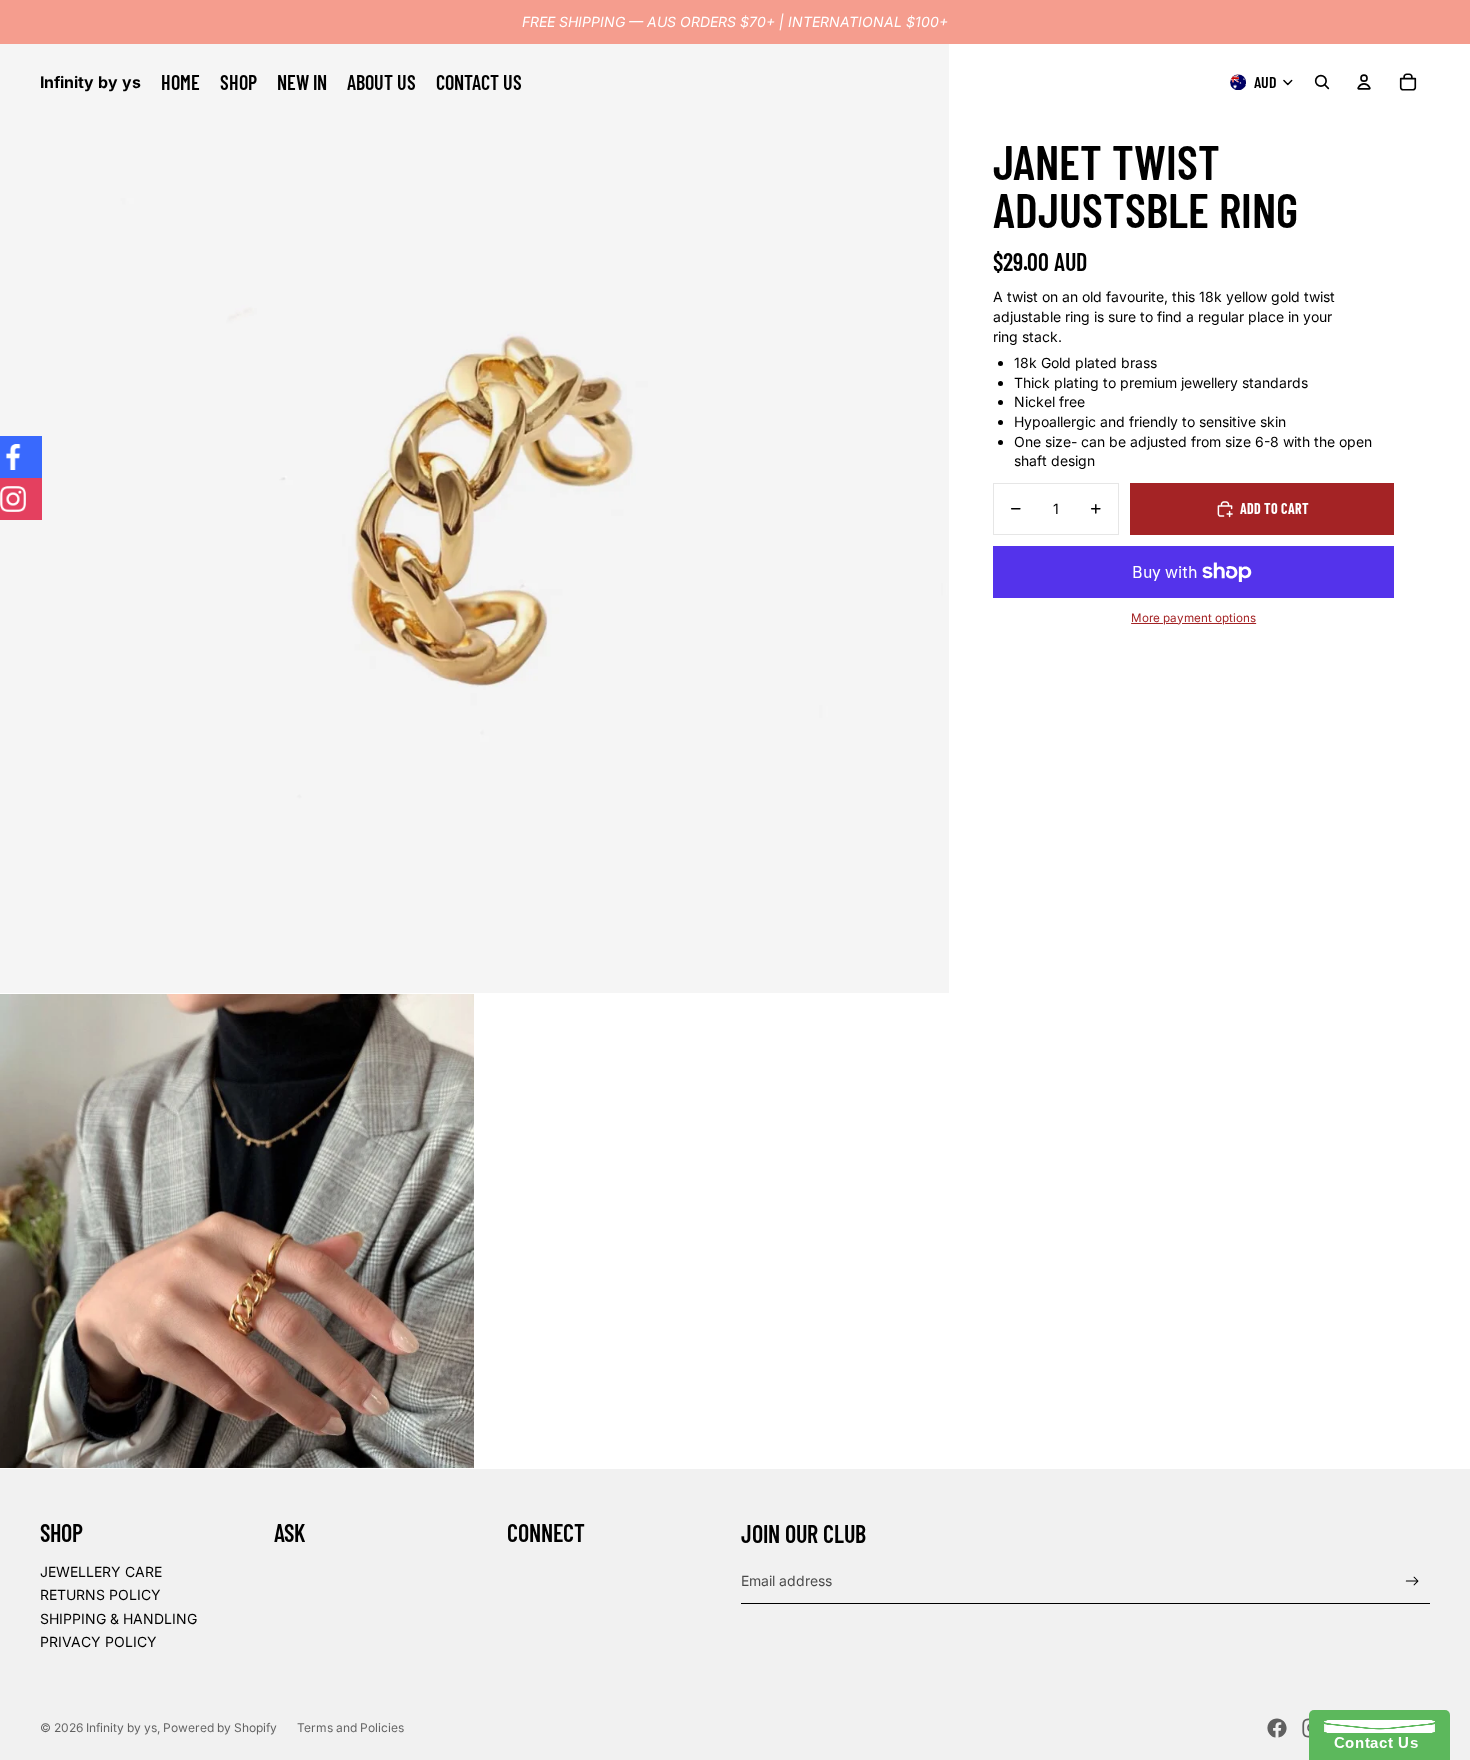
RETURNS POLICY (100, 1594)
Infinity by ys (121, 1727)
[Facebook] (1277, 1728)
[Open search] (1322, 82)
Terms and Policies (350, 1727)
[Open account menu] (1364, 82)
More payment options (1193, 617)
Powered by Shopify (220, 1727)
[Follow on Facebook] (21, 457)
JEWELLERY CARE (101, 1571)
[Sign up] (1412, 1581)
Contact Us (1371, 1742)
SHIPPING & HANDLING (118, 1618)
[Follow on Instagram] (21, 499)
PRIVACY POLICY (98, 1641)
